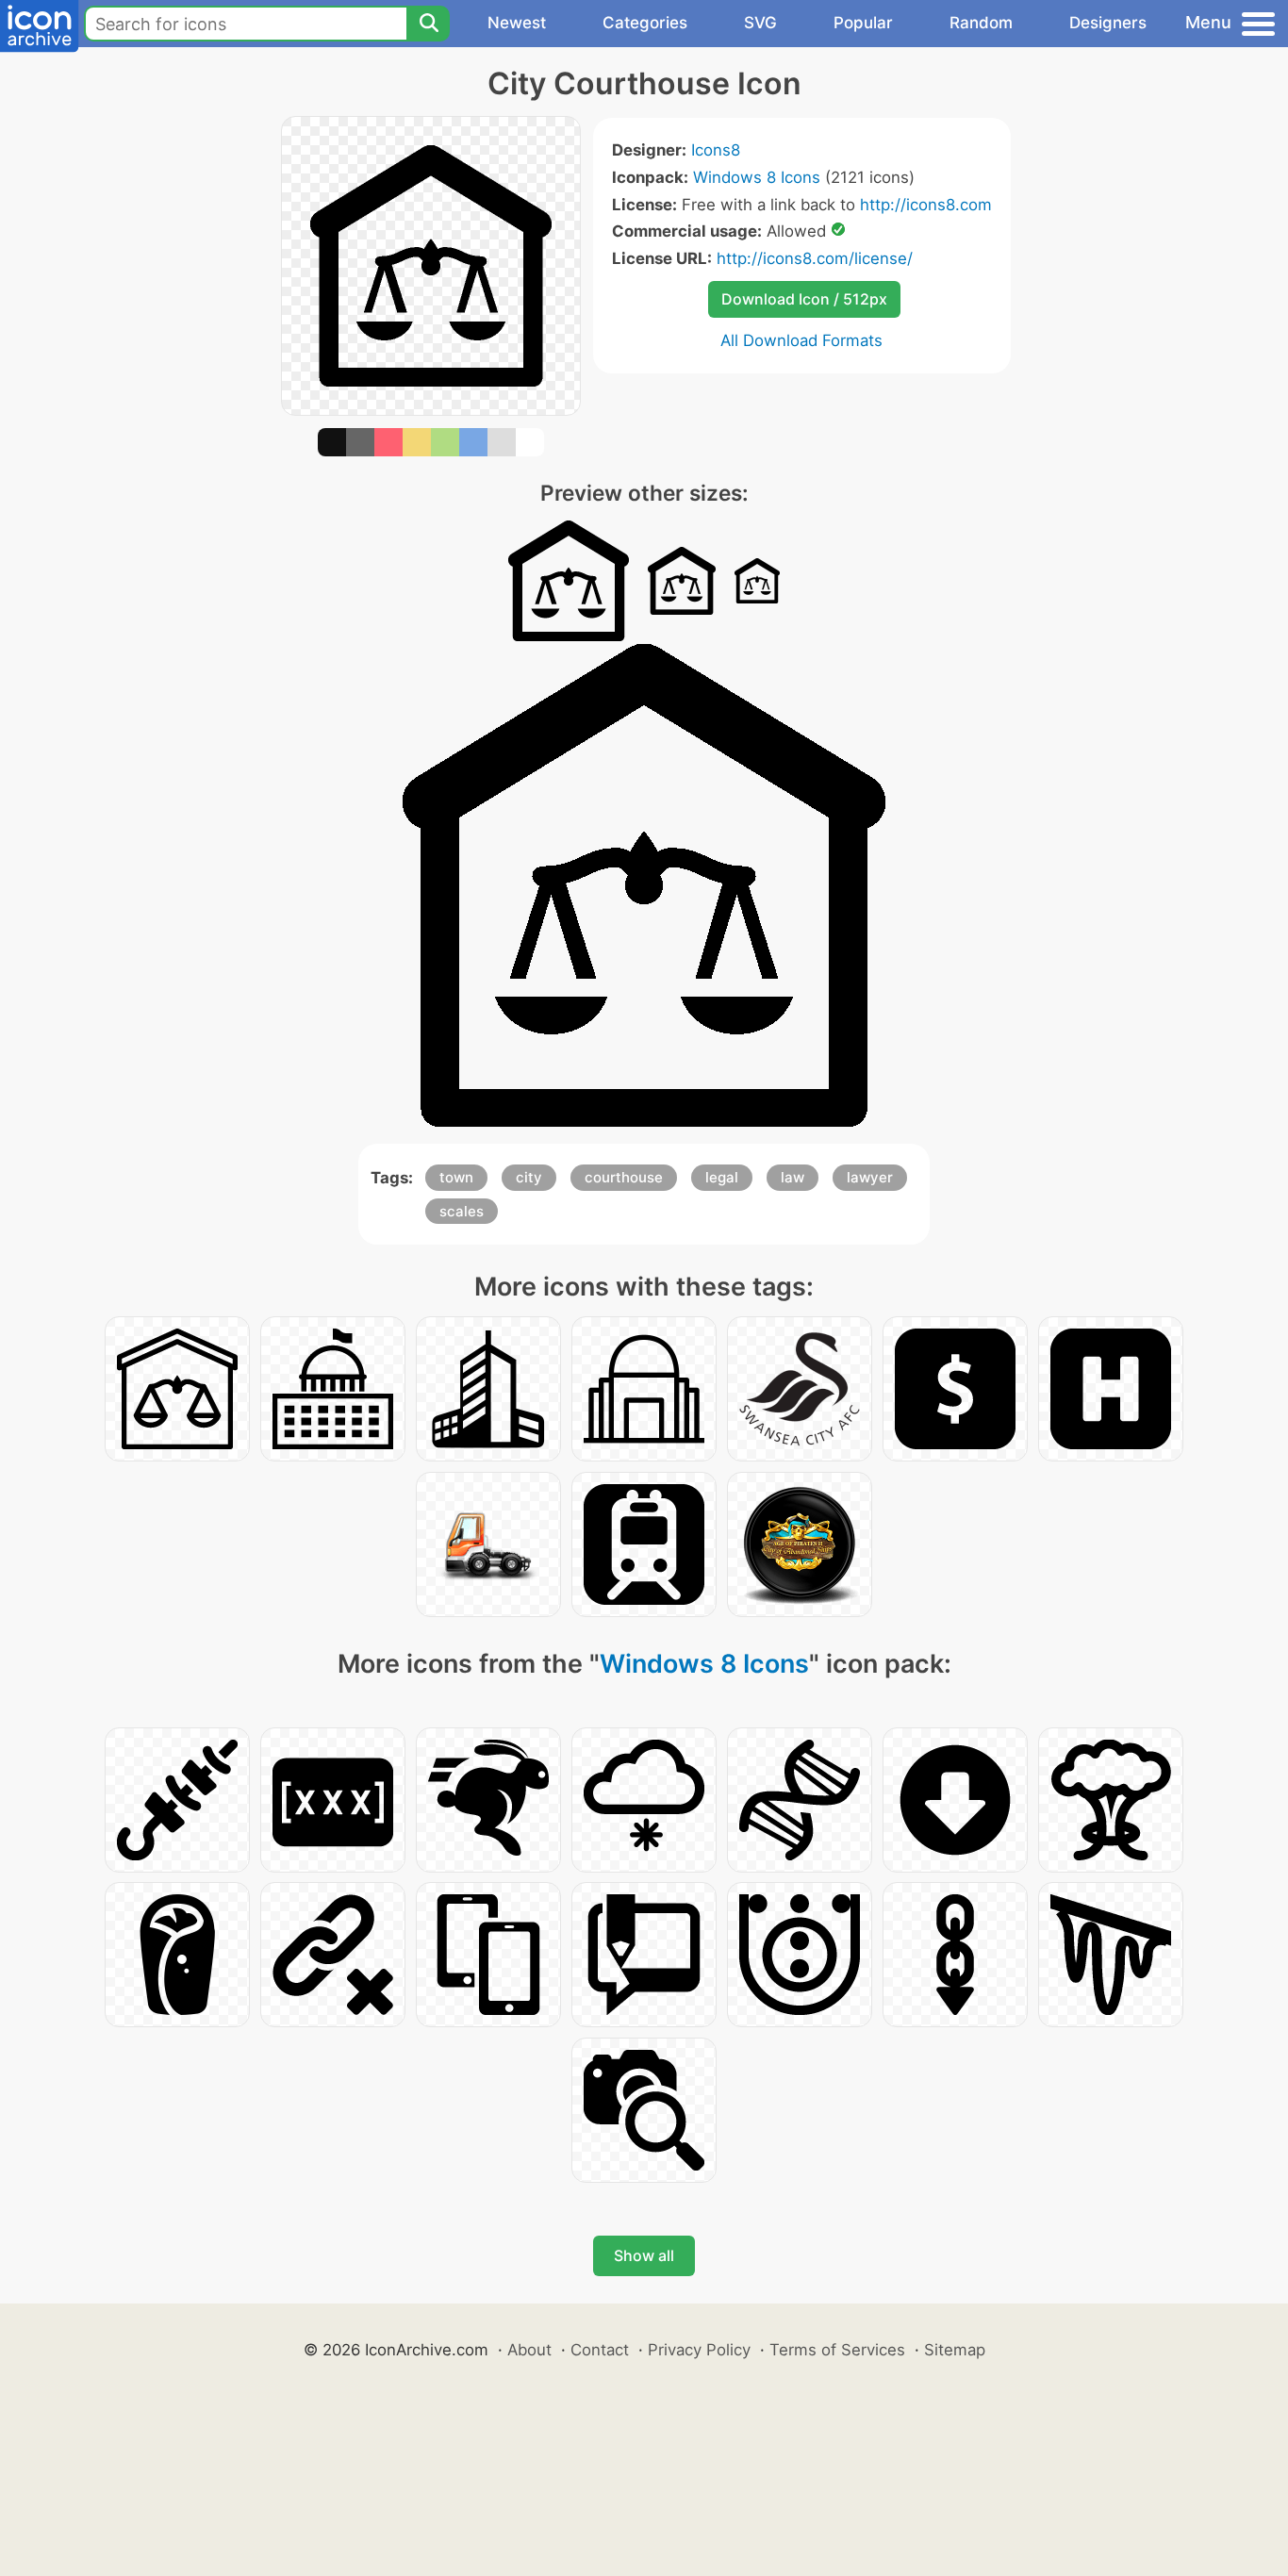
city (529, 1177)
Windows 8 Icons (757, 177)
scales (462, 1211)
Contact (600, 2350)
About (529, 2350)
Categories (645, 23)
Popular (863, 23)
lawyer (870, 1177)
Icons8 (716, 150)
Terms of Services (837, 2350)
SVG (760, 23)
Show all (644, 2255)
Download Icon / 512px (804, 299)
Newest (517, 23)
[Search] (428, 24)
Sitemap (955, 2350)
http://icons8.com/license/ (815, 258)
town (456, 1177)
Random (981, 23)
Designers (1108, 23)
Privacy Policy (699, 2350)
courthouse (624, 1177)
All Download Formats (801, 340)
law (793, 1177)
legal (722, 1177)
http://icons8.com (926, 205)
